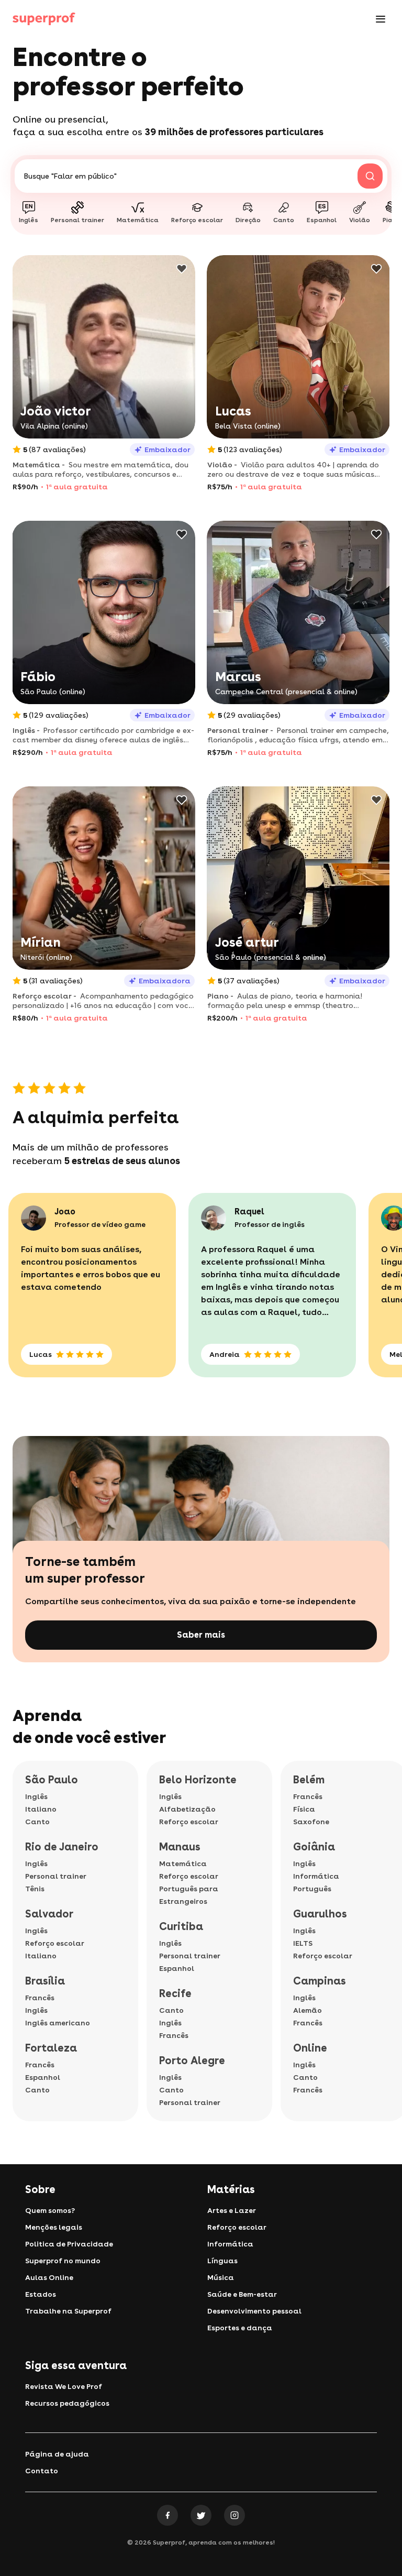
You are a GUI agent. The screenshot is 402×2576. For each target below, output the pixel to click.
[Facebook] (167, 2515)
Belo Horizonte (198, 1780)
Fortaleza (51, 2048)
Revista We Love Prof (64, 2386)
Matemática (183, 1864)
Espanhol (43, 2077)
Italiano (41, 1809)
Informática (316, 1876)
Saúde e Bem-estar (242, 2294)
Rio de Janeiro (62, 1847)
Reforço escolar (55, 1943)
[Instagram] (234, 2515)
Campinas (320, 1981)
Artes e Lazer (232, 2210)
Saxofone (311, 1822)
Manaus (180, 1847)
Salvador (49, 1914)
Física (304, 1809)
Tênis (35, 1889)
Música (221, 2277)
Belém (309, 1780)
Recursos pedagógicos (67, 2403)
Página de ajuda (57, 2454)
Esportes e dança (240, 2328)
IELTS (303, 1943)
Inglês (36, 1796)
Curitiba (181, 1926)
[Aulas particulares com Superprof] (44, 19)
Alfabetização (187, 1809)
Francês (40, 1998)
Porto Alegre (192, 2060)
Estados (41, 2294)
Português (312, 1889)
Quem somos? (50, 2210)
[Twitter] (201, 2515)
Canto (37, 1822)
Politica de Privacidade (69, 2244)
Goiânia (314, 1847)
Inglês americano (58, 2023)
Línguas (222, 2261)
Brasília (45, 1981)
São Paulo (52, 1780)
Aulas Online (49, 2277)
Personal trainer (56, 1876)
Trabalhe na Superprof (68, 2311)
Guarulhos (320, 1914)
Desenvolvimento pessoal (254, 2311)
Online (310, 2048)
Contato (42, 2471)
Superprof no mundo (63, 2261)
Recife (175, 1993)
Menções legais (54, 2227)
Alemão (308, 2010)
